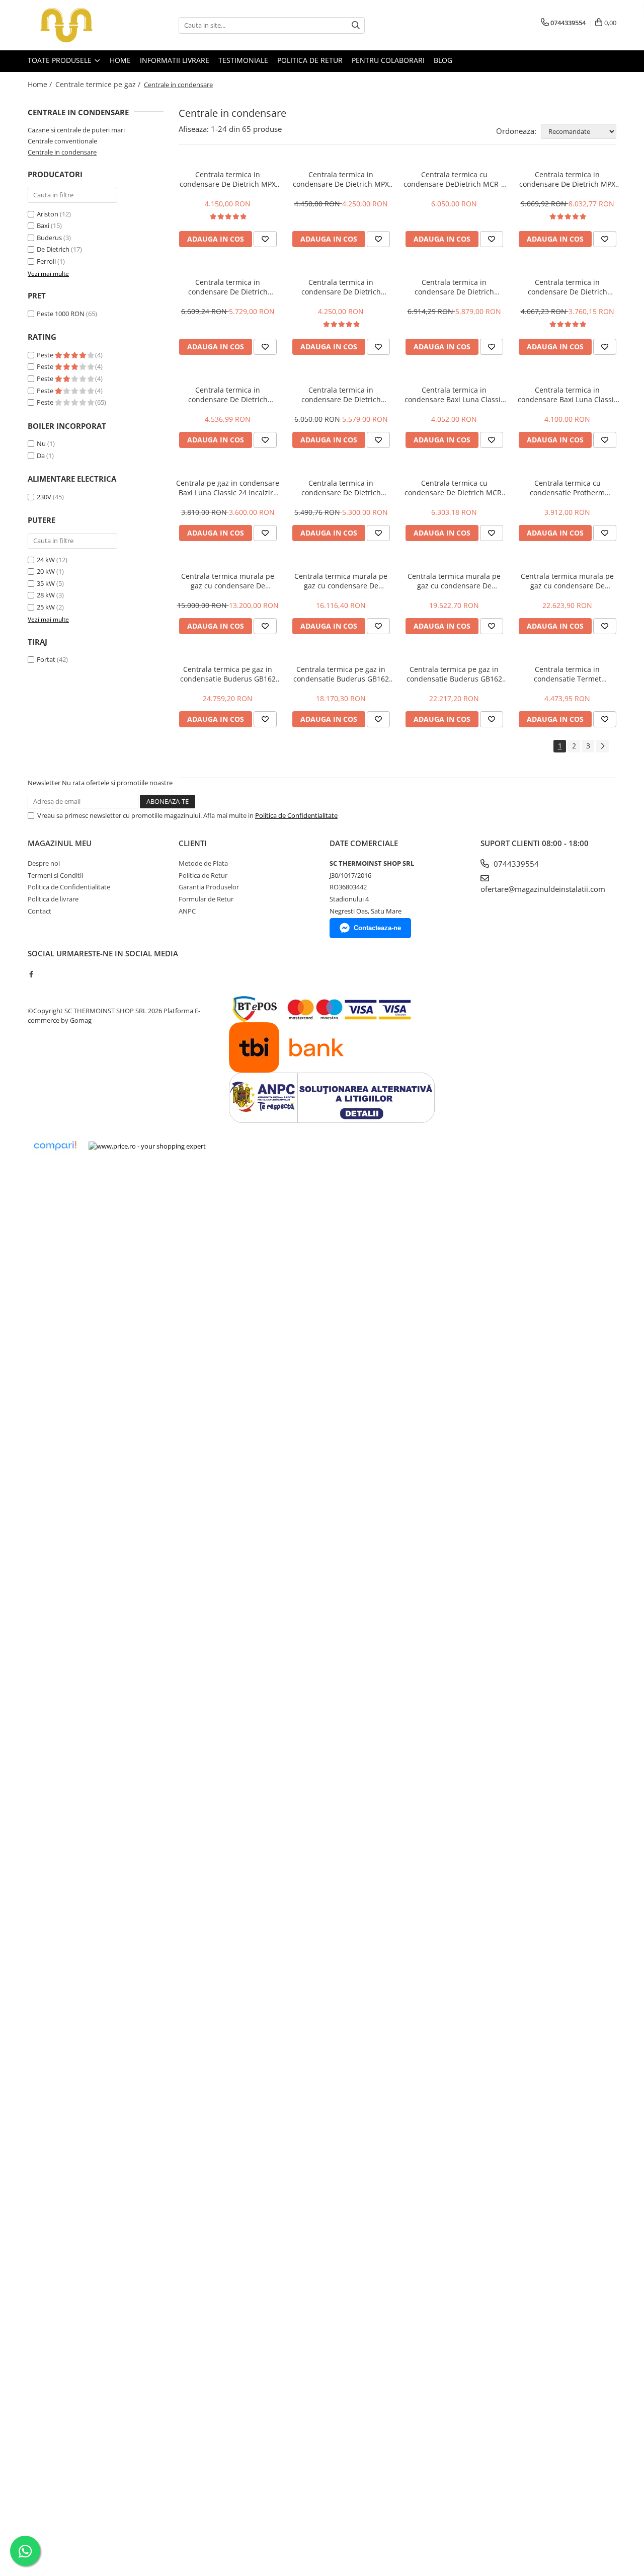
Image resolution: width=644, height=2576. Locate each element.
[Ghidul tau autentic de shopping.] (55, 1146)
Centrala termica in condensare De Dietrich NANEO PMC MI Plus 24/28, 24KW (341, 488)
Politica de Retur (310, 60)
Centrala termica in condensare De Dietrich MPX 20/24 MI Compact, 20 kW (228, 179)
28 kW (46, 595)
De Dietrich (53, 249)
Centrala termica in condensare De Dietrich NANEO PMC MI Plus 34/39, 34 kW (454, 287)
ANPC (187, 911)
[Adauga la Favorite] (265, 239)
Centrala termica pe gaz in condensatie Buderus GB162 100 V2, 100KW (228, 674)
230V (44, 497)
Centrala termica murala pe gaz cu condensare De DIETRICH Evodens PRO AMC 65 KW (341, 581)
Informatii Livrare (175, 60)
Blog (443, 60)
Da (41, 456)
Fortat (46, 659)
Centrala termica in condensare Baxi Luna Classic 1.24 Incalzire (568, 395)
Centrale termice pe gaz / (99, 84)
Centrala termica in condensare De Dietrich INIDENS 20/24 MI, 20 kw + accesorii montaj (228, 395)
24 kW (46, 560)
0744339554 (515, 864)
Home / (41, 84)
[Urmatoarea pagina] (602, 746)
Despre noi (44, 863)
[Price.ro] (147, 1146)
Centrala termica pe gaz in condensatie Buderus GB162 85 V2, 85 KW (454, 674)
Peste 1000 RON (61, 314)
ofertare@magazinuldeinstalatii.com (543, 889)
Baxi (43, 225)
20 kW (46, 571)
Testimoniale (243, 60)
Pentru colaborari (388, 60)
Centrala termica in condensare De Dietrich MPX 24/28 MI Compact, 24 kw (341, 179)
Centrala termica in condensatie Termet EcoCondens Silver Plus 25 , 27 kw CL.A (567, 674)
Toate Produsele (61, 60)
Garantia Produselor (209, 887)
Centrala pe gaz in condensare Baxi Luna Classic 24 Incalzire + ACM (228, 488)
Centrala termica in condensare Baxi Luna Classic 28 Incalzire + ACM (454, 395)
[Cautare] (356, 25)
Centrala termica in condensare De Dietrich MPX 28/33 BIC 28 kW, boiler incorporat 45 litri (567, 179)
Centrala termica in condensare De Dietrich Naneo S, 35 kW (228, 287)
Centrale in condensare (62, 152)
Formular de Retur (206, 899)
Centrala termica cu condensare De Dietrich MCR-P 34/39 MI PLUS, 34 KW (454, 488)
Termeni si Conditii (55, 875)
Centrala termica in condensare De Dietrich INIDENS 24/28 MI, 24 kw (341, 287)
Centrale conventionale (62, 141)
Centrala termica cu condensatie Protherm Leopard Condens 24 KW (568, 488)
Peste (46, 355)
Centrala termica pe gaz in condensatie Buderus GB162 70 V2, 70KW (341, 674)
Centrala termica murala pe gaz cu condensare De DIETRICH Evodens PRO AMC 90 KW (454, 581)
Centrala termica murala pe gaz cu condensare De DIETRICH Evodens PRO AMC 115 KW (567, 581)
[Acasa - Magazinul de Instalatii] (78, 25)
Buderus (49, 238)
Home (120, 60)
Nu (41, 443)
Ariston (48, 214)
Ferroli (46, 261)
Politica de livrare (53, 899)
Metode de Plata (203, 863)
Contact (39, 911)
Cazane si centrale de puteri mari (76, 130)
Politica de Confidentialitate (296, 815)
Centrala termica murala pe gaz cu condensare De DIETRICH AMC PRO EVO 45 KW (228, 581)
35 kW (46, 583)
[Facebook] (31, 974)
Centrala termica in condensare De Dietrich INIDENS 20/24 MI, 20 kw (568, 287)
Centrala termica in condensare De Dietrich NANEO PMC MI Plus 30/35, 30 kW (341, 395)
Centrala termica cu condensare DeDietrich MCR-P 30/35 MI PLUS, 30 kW (454, 179)
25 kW (46, 607)
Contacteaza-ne (377, 928)
